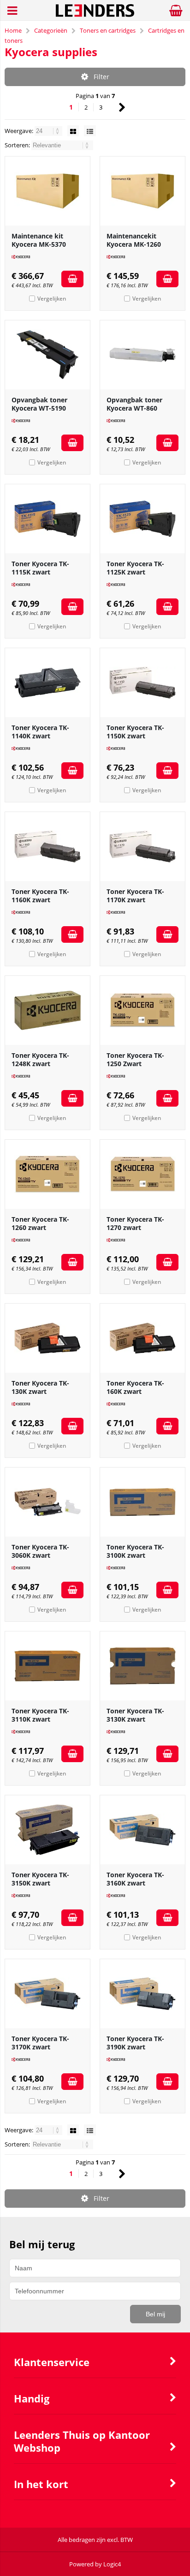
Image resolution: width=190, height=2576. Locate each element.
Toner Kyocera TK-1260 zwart (40, 1223)
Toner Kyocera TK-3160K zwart (135, 1879)
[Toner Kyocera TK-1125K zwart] (142, 519)
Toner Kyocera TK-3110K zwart (40, 1715)
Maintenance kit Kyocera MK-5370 (39, 240)
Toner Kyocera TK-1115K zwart (40, 568)
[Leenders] (95, 15)
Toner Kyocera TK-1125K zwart (135, 568)
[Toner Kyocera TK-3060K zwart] (47, 1502)
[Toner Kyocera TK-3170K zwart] (47, 1994)
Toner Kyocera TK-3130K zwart (135, 1715)
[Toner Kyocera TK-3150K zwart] (47, 1830)
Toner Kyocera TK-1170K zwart (135, 896)
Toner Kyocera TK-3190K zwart (135, 2043)
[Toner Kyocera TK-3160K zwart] (142, 1830)
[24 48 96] (49, 131)
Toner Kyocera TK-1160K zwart (40, 896)
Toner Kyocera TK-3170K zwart (40, 2043)
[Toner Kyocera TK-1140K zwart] (47, 683)
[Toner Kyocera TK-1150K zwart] (142, 683)
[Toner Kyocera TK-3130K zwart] (142, 1666)
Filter (101, 77)
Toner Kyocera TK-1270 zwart (135, 1223)
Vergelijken (52, 299)
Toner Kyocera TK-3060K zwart (40, 1551)
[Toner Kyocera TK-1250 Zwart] (142, 1010)
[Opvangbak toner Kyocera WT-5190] (47, 355)
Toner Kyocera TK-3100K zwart (135, 1551)
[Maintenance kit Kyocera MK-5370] (47, 191)
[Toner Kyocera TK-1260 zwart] (47, 1174)
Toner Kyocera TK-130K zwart (40, 1387)
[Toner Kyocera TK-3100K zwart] (142, 1502)
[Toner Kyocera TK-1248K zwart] (47, 1010)
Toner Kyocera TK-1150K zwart (135, 732)
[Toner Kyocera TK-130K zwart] (47, 1338)
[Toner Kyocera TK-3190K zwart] (142, 1994)
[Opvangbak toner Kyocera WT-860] (142, 355)
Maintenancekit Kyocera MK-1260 (134, 240)
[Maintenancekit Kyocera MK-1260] (142, 191)
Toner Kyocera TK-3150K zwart (40, 1879)
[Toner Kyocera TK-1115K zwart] (47, 519)
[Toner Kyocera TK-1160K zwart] (47, 847)
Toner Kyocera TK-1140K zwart (40, 732)
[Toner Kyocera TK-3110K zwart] (47, 1666)
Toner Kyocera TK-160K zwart (135, 1387)
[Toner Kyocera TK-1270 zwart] (142, 1174)
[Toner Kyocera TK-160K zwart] (142, 1338)
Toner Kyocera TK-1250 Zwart (135, 1059)
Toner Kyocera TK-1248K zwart (40, 1059)
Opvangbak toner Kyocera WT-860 (134, 404)
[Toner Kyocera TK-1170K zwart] (142, 847)
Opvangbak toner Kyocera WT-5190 (39, 404)
